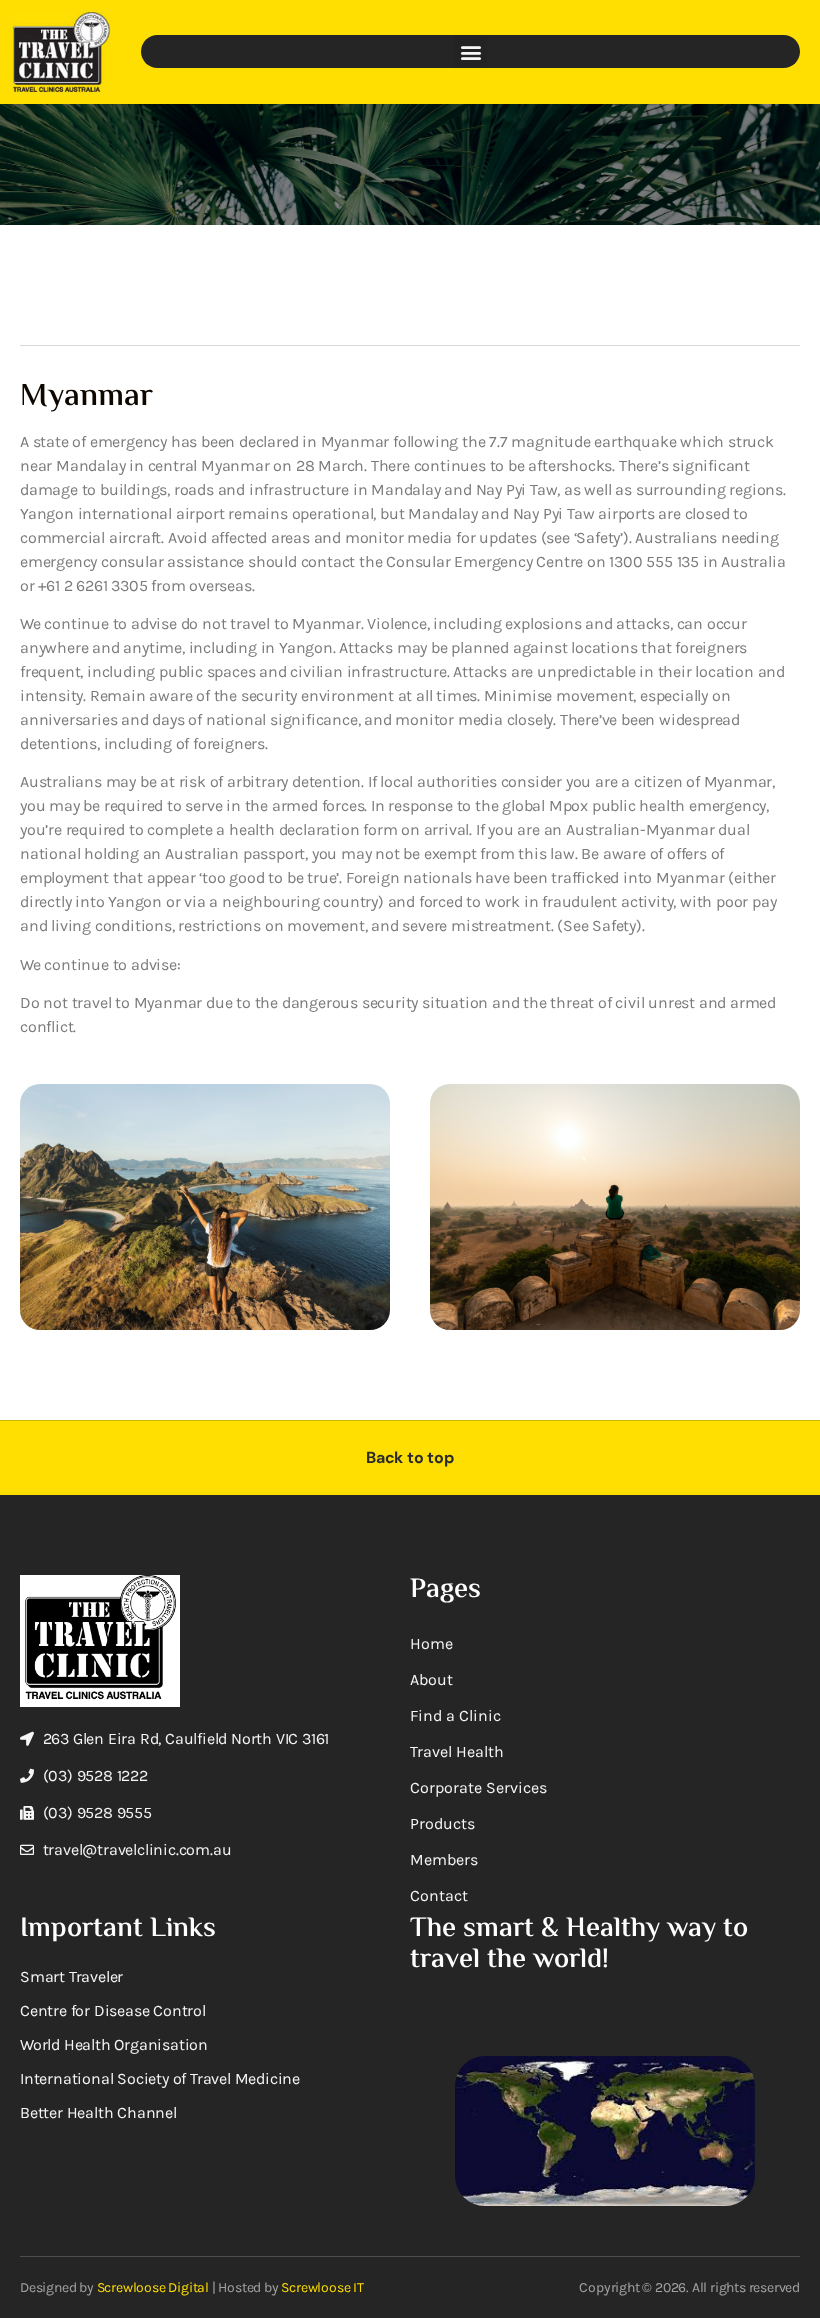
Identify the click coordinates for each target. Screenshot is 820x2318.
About (431, 1679)
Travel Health (457, 1751)
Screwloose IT (322, 2287)
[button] (470, 51)
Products (442, 1823)
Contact (439, 1895)
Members (444, 1859)
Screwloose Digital (153, 2287)
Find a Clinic (455, 1715)
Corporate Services (478, 1787)
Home (431, 1643)
